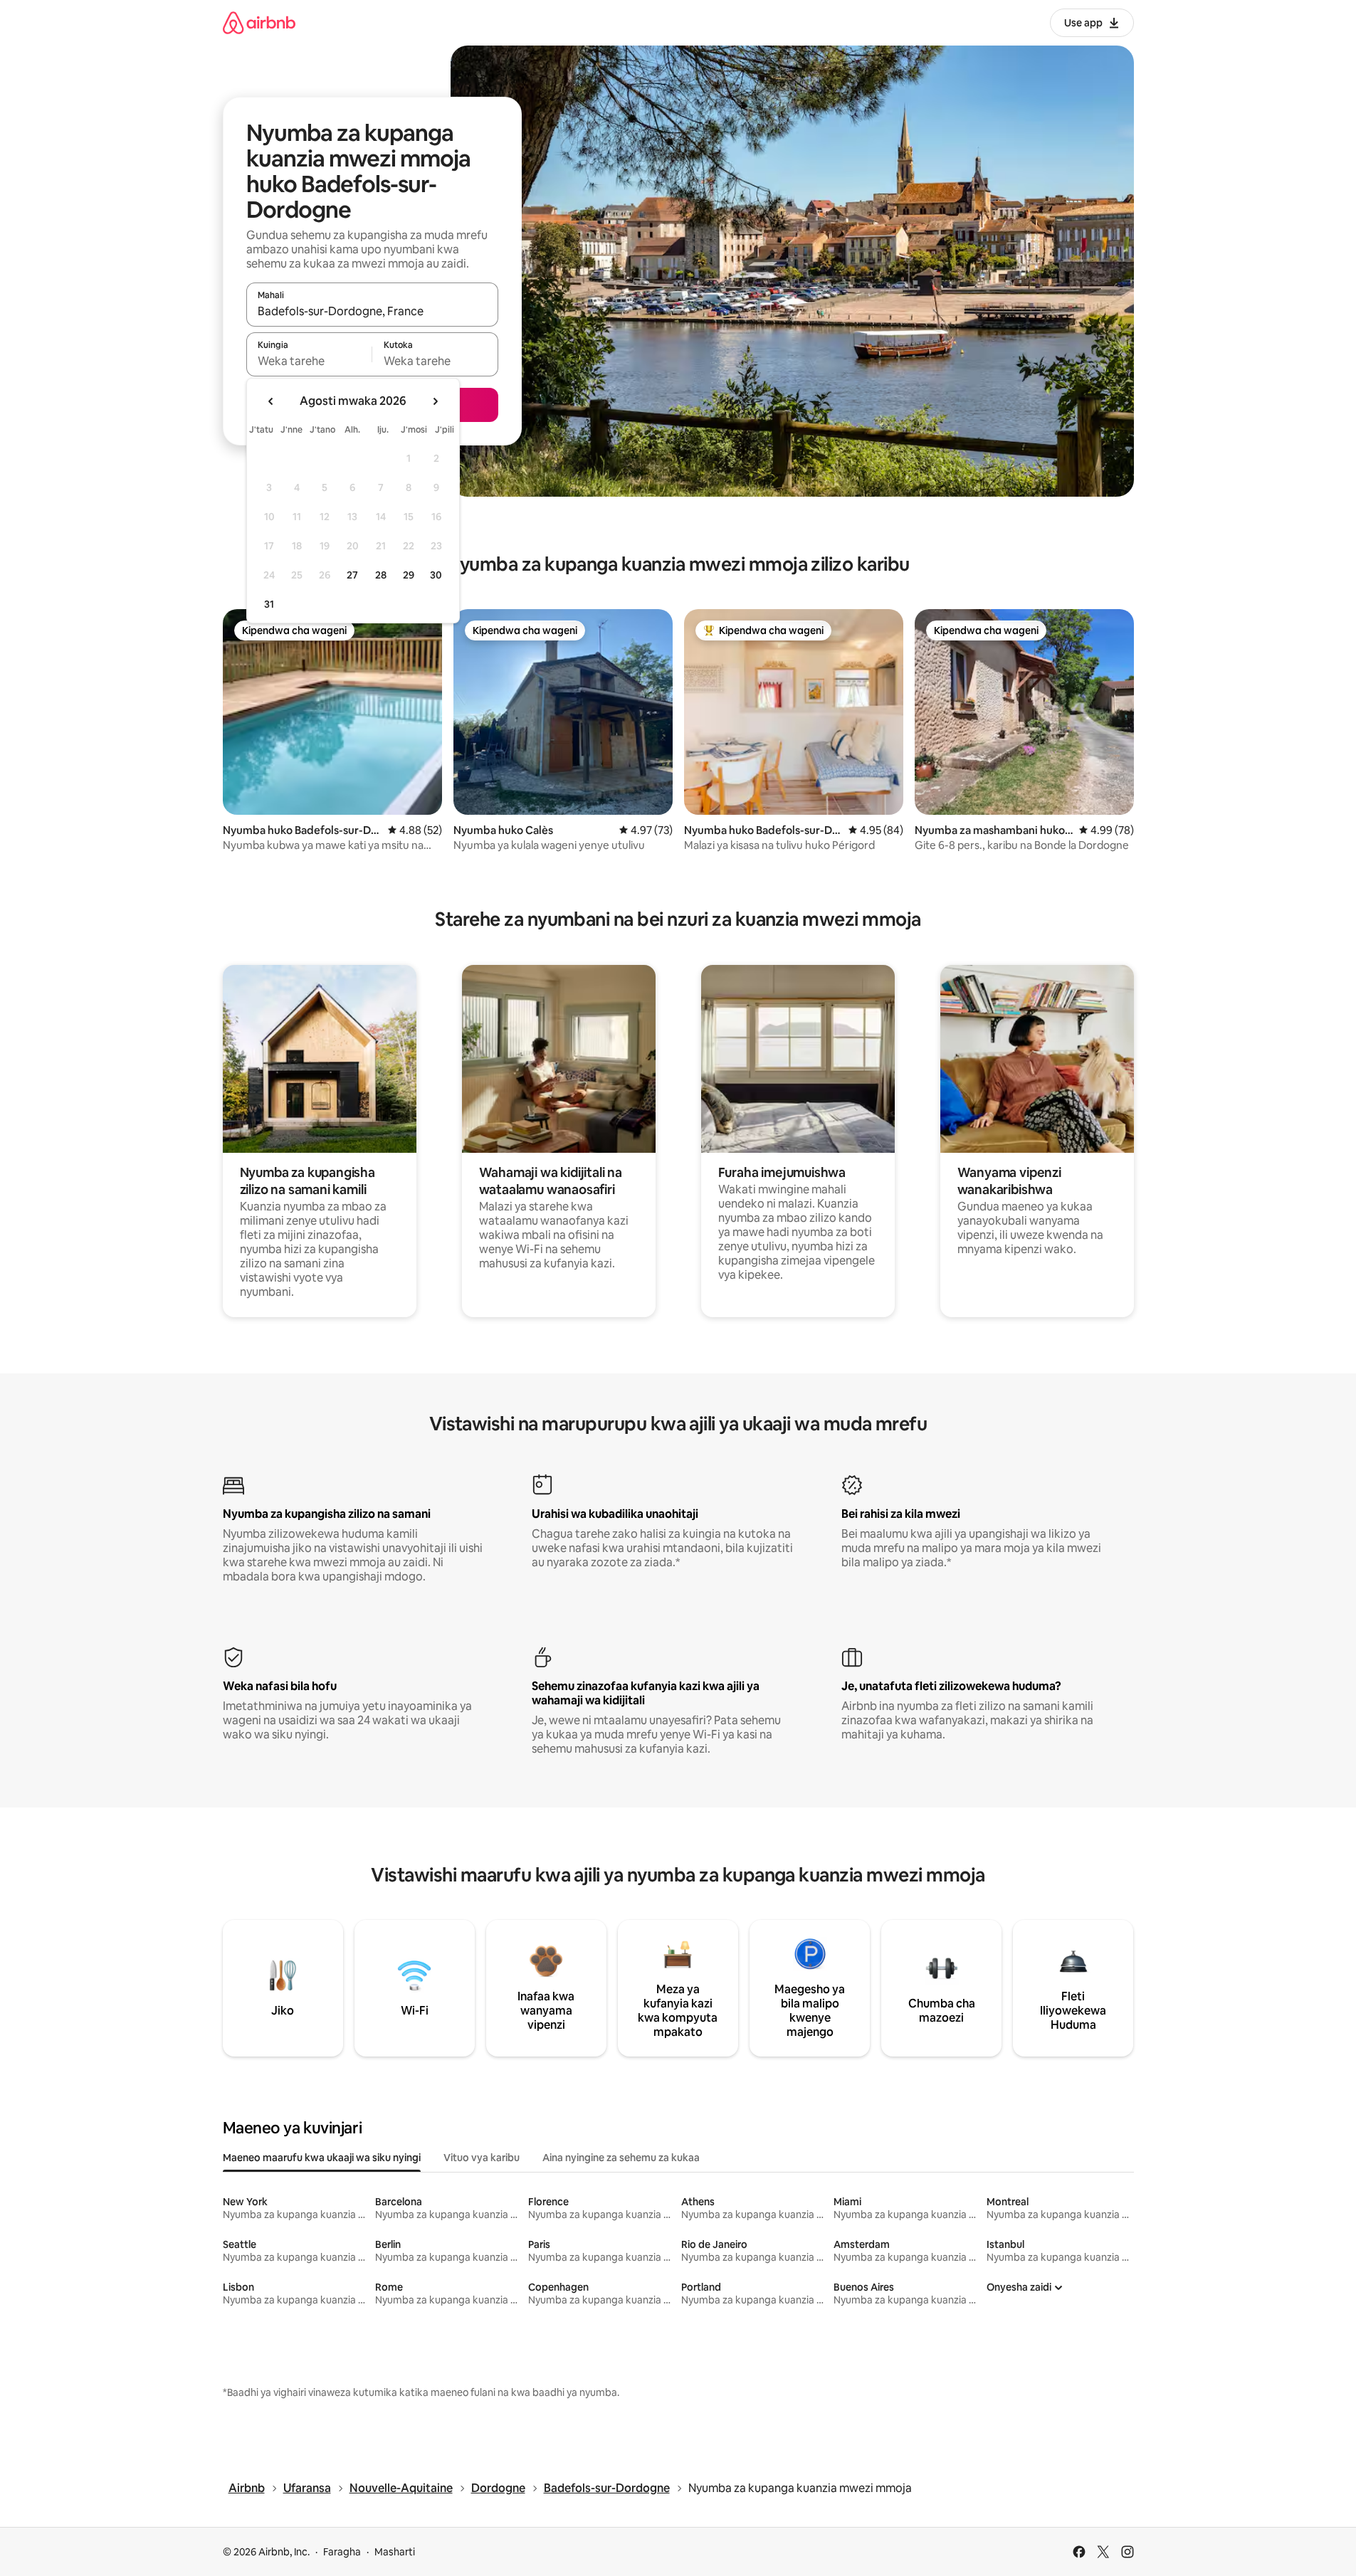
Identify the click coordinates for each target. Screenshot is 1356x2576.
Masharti (395, 2552)
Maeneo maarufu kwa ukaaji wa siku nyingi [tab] (322, 2158)
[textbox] (309, 361)
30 (436, 575)
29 (409, 575)
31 (269, 604)
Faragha (342, 2552)
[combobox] (372, 311)
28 (381, 575)
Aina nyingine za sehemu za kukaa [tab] (621, 2158)
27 (352, 575)
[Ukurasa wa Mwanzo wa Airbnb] (259, 22)
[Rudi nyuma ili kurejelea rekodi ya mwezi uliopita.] (271, 401)
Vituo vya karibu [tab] (482, 2158)
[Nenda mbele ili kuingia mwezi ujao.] (435, 401)
